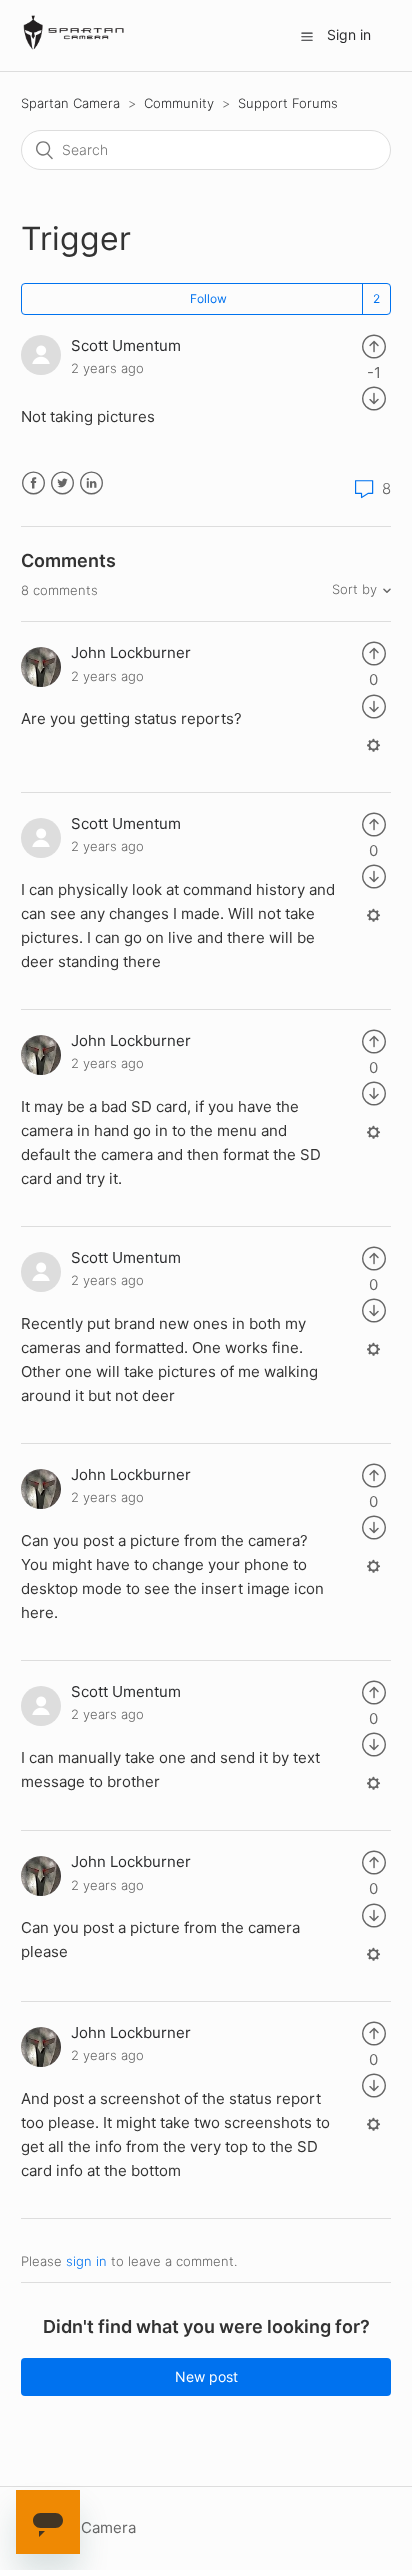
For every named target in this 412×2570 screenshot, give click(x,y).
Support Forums (288, 103)
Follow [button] (208, 298)
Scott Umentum (126, 345)
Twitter (62, 483)
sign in (86, 2261)
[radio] (374, 345)
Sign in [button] (349, 34)
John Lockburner (131, 652)
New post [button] (206, 2376)
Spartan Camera (70, 103)
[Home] (74, 45)
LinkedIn (91, 483)
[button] (307, 36)
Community (179, 103)
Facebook (33, 483)
